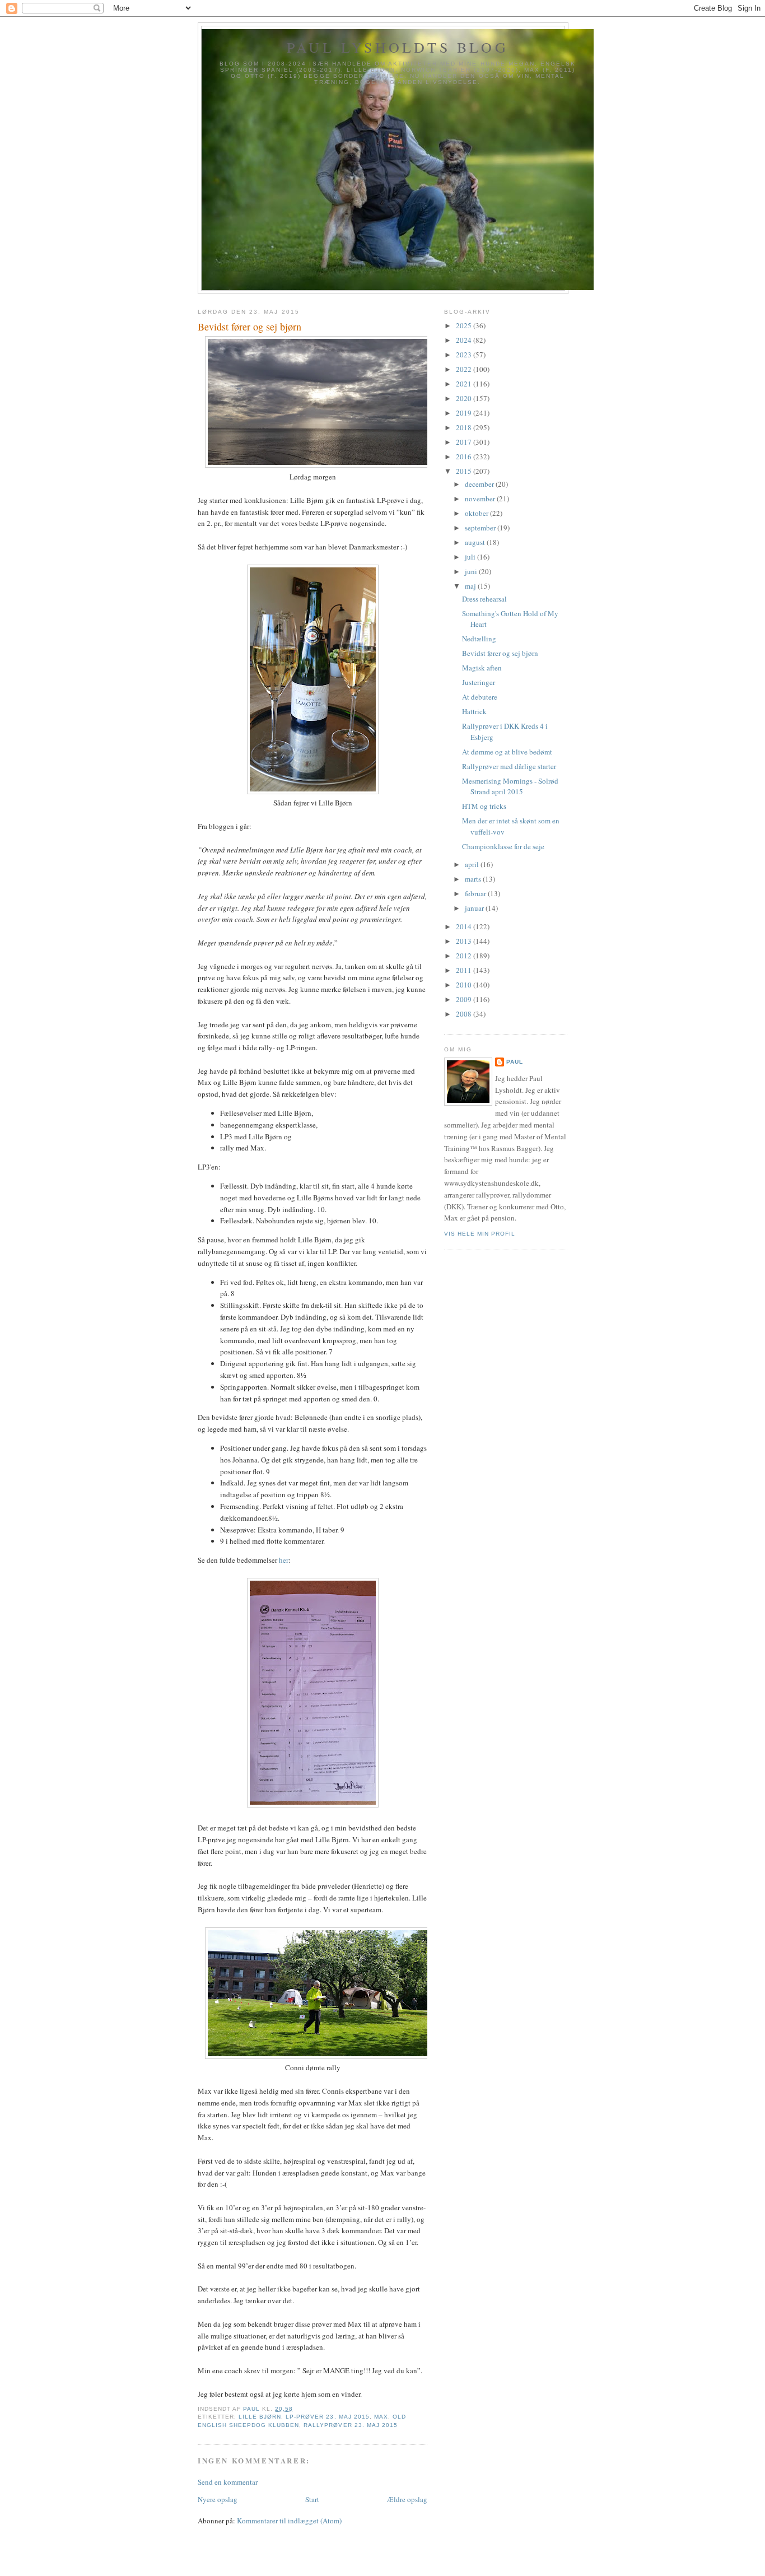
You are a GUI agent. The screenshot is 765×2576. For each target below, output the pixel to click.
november (481, 499)
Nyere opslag (218, 2499)
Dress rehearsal (484, 599)
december (480, 484)
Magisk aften (482, 668)
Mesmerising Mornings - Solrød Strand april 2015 (510, 786)
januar (475, 908)
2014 (465, 926)
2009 (465, 999)
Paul (515, 1062)
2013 (465, 941)
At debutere (480, 697)
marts (474, 879)
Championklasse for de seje (503, 846)
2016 (465, 456)
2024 (465, 340)
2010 (465, 985)
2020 (465, 398)
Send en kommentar (228, 2482)
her (284, 1560)
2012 (465, 956)
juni (472, 571)
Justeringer (479, 682)
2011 (465, 970)
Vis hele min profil (480, 1234)
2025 (465, 325)
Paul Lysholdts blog (398, 47)
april (473, 864)
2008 (465, 1014)
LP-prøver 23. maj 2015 (327, 2417)
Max (381, 2417)
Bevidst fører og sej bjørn (500, 653)
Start (312, 2499)
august (476, 542)
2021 (465, 384)
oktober (477, 513)
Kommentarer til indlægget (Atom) (289, 2521)
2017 (465, 442)
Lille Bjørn (260, 2417)
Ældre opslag (407, 2499)
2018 (465, 427)
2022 (465, 369)
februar (476, 893)
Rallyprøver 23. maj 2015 (350, 2425)
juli (471, 557)
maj (471, 586)
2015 (465, 471)
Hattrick (474, 711)
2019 (465, 413)
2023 (465, 355)
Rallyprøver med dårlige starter (509, 766)
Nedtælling (479, 639)
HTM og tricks (484, 806)
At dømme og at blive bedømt (507, 752)
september (481, 528)
